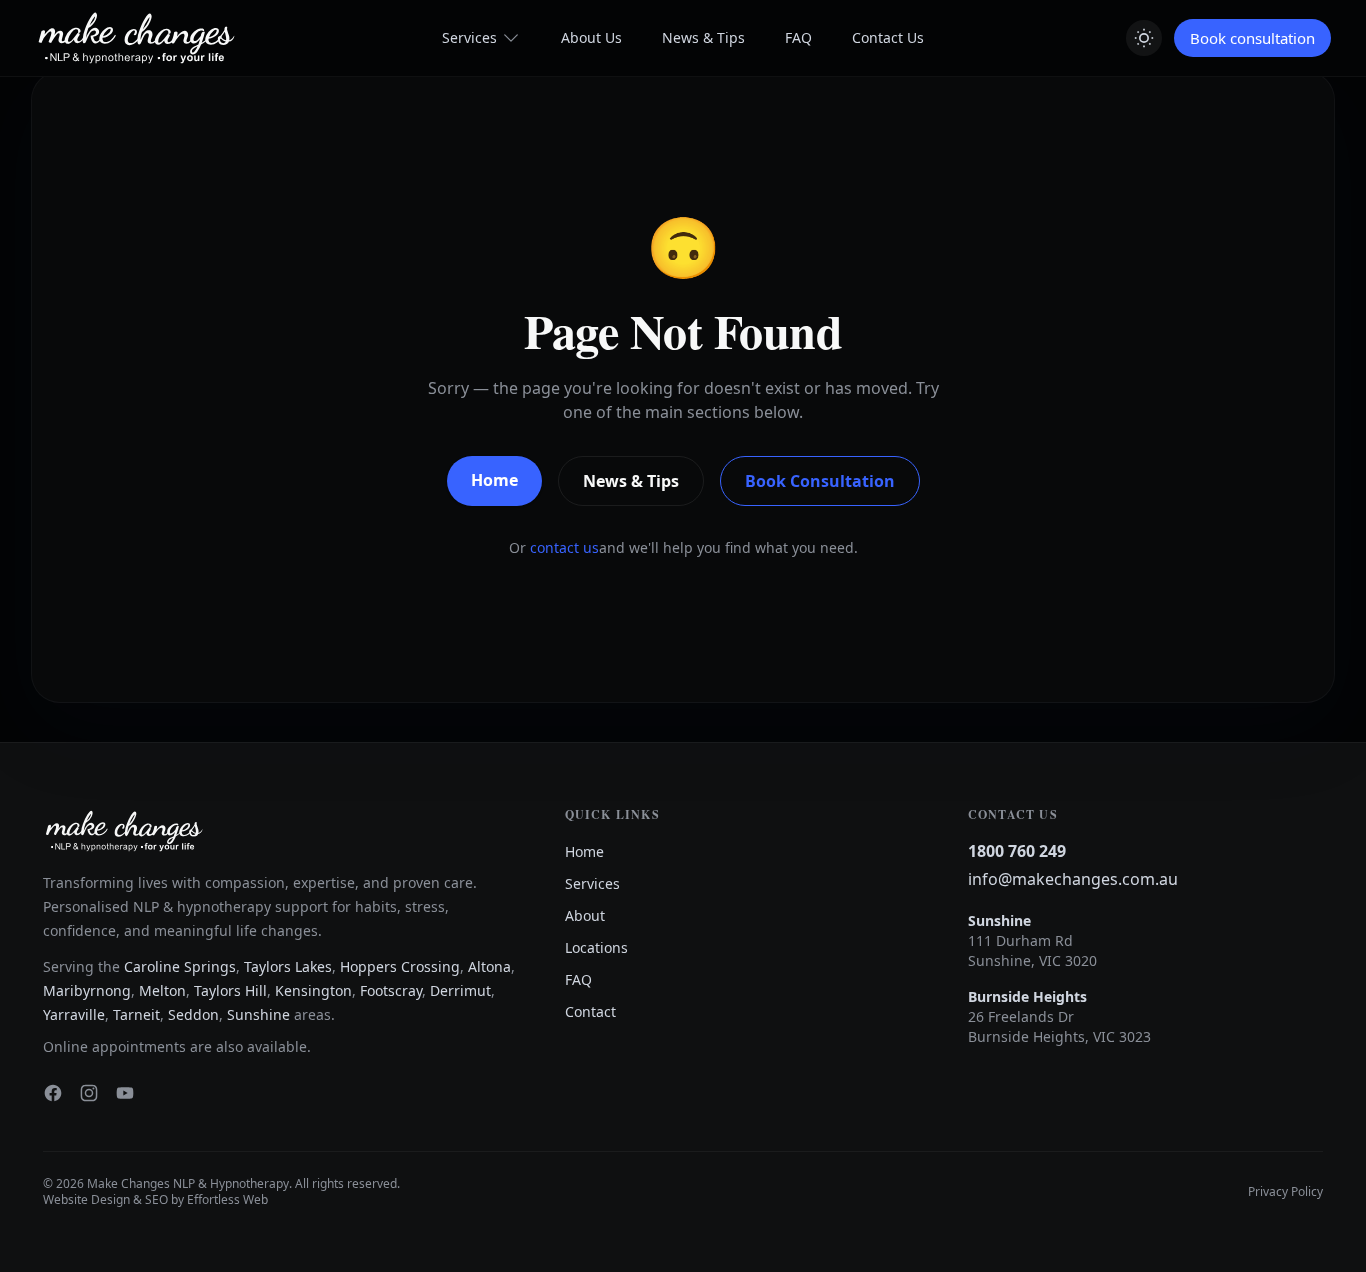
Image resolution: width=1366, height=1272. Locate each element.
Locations (596, 947)
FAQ (798, 37)
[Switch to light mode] (1144, 38)
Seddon (193, 1014)
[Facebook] (53, 1093)
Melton (162, 990)
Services (469, 37)
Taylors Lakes (288, 966)
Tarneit (136, 1014)
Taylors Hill (230, 990)
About (585, 915)
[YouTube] (125, 1093)
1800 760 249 (1017, 851)
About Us (591, 37)
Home (494, 480)
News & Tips (703, 37)
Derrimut (460, 990)
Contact (590, 1011)
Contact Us (888, 37)
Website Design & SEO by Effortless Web (155, 1199)
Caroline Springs (180, 966)
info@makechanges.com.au (1073, 879)
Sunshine (258, 1014)
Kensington (313, 990)
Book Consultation (820, 481)
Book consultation (1252, 38)
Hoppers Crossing (400, 966)
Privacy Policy (1285, 1192)
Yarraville (74, 1014)
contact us (564, 547)
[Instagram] (89, 1093)
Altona (489, 966)
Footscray (391, 990)
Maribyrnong (87, 990)
